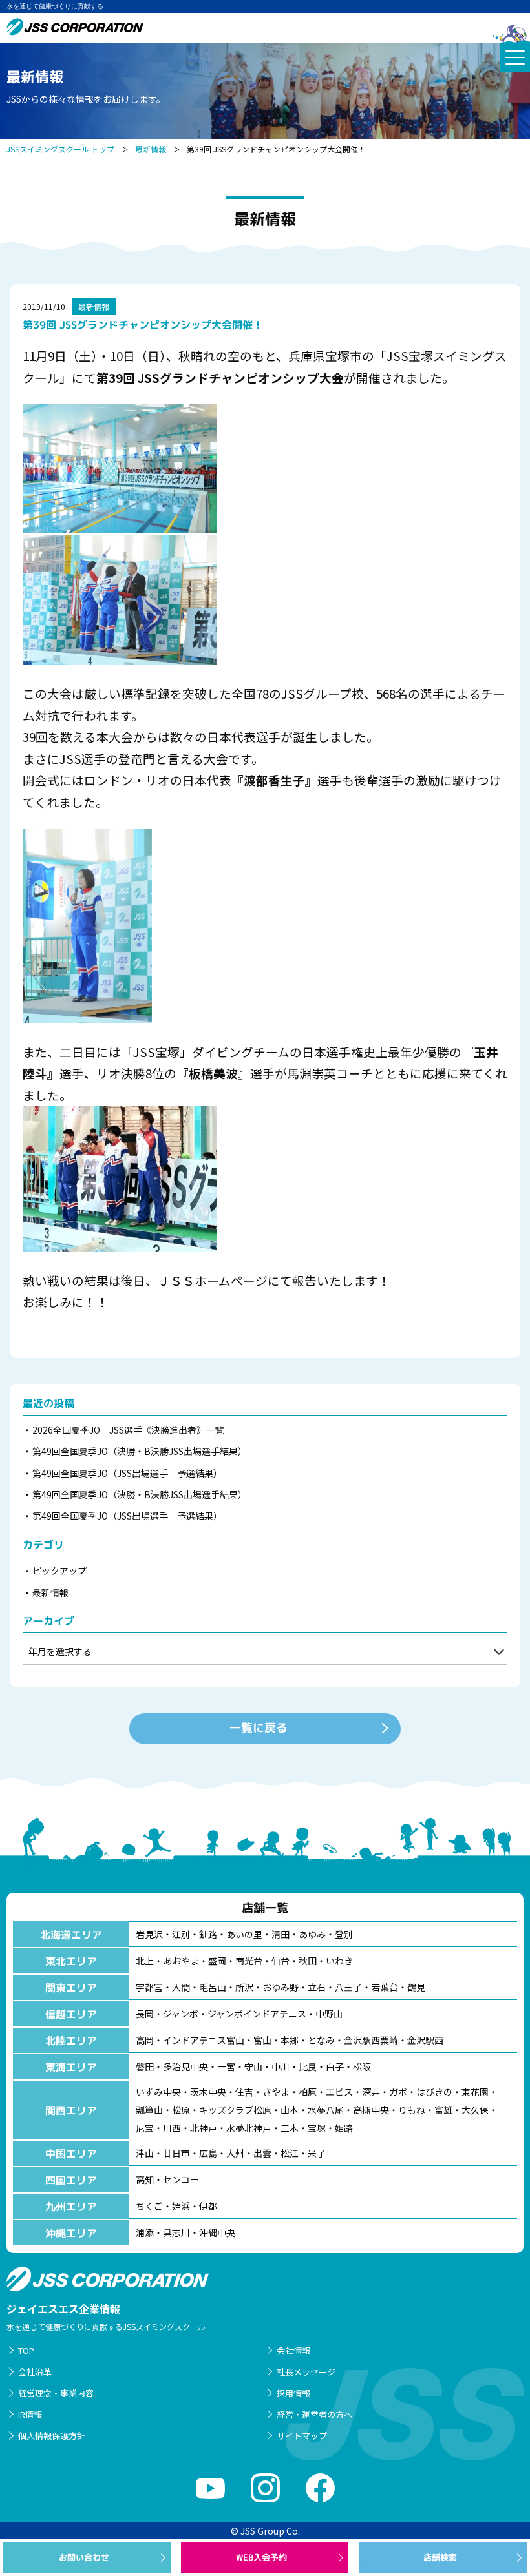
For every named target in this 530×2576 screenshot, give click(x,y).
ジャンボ (181, 2014)
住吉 (244, 2092)
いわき (339, 1961)
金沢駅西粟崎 (371, 2040)
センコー (181, 2179)
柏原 (308, 2092)
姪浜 (181, 2206)
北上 (145, 1961)
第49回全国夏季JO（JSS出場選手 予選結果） (127, 1473)
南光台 (249, 1961)
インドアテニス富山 (204, 2040)
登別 (344, 1934)
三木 (290, 2128)
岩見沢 (149, 1934)
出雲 (262, 2153)
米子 (317, 2153)
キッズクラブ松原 (235, 2110)
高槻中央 (371, 2110)
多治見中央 (185, 2066)
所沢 (244, 1987)
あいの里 (244, 1934)
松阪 (362, 2066)
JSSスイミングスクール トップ (60, 149)
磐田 (145, 2066)
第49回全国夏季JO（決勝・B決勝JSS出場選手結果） (140, 1451)
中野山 (329, 2014)
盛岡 (217, 1961)
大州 (235, 2153)
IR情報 (30, 2414)
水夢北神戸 (249, 2128)
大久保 (475, 2110)
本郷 (290, 2040)
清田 (281, 1934)
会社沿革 (35, 2372)
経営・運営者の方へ (314, 2414)
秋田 (308, 1961)
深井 (371, 2092)
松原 (181, 2110)
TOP (26, 2350)
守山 (253, 2066)
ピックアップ (59, 1571)
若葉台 (385, 1987)
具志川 (176, 2232)
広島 (208, 2153)
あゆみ (312, 1934)
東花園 (475, 2092)
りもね (412, 2110)
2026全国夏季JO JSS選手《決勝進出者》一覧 (128, 1430)
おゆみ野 (281, 1987)
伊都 (208, 2206)
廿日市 (176, 2153)
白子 (335, 2066)
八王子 (348, 1987)
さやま (276, 2092)
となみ (321, 2040)
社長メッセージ (306, 2372)
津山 (145, 2153)
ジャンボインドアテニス (257, 2014)
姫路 (344, 2128)
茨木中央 (208, 2092)
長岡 (145, 2014)
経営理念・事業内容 (56, 2393)
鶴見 (416, 1987)
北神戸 (204, 2128)
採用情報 (293, 2393)
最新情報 (151, 149)
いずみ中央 (158, 2092)
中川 (281, 2066)
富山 (262, 2040)
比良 (308, 2066)
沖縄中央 (217, 2232)
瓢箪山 (149, 2110)
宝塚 (317, 2128)
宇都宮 (149, 1987)
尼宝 (145, 2128)
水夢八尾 (326, 2110)
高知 (145, 2179)
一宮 (226, 2066)
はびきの (434, 2092)
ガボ (398, 2092)
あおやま (181, 1961)
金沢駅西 (425, 2040)
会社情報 (293, 2350)
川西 (172, 2128)
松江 (290, 2153)
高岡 (145, 2040)
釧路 (208, 1934)
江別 (181, 1934)
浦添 (145, 2232)
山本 (290, 2110)
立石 (317, 1987)
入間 (181, 1987)
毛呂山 (213, 1987)
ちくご (149, 2206)
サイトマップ (302, 2436)
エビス (339, 2092)
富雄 (443, 2110)
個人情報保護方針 (52, 2436)
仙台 (281, 1961)
